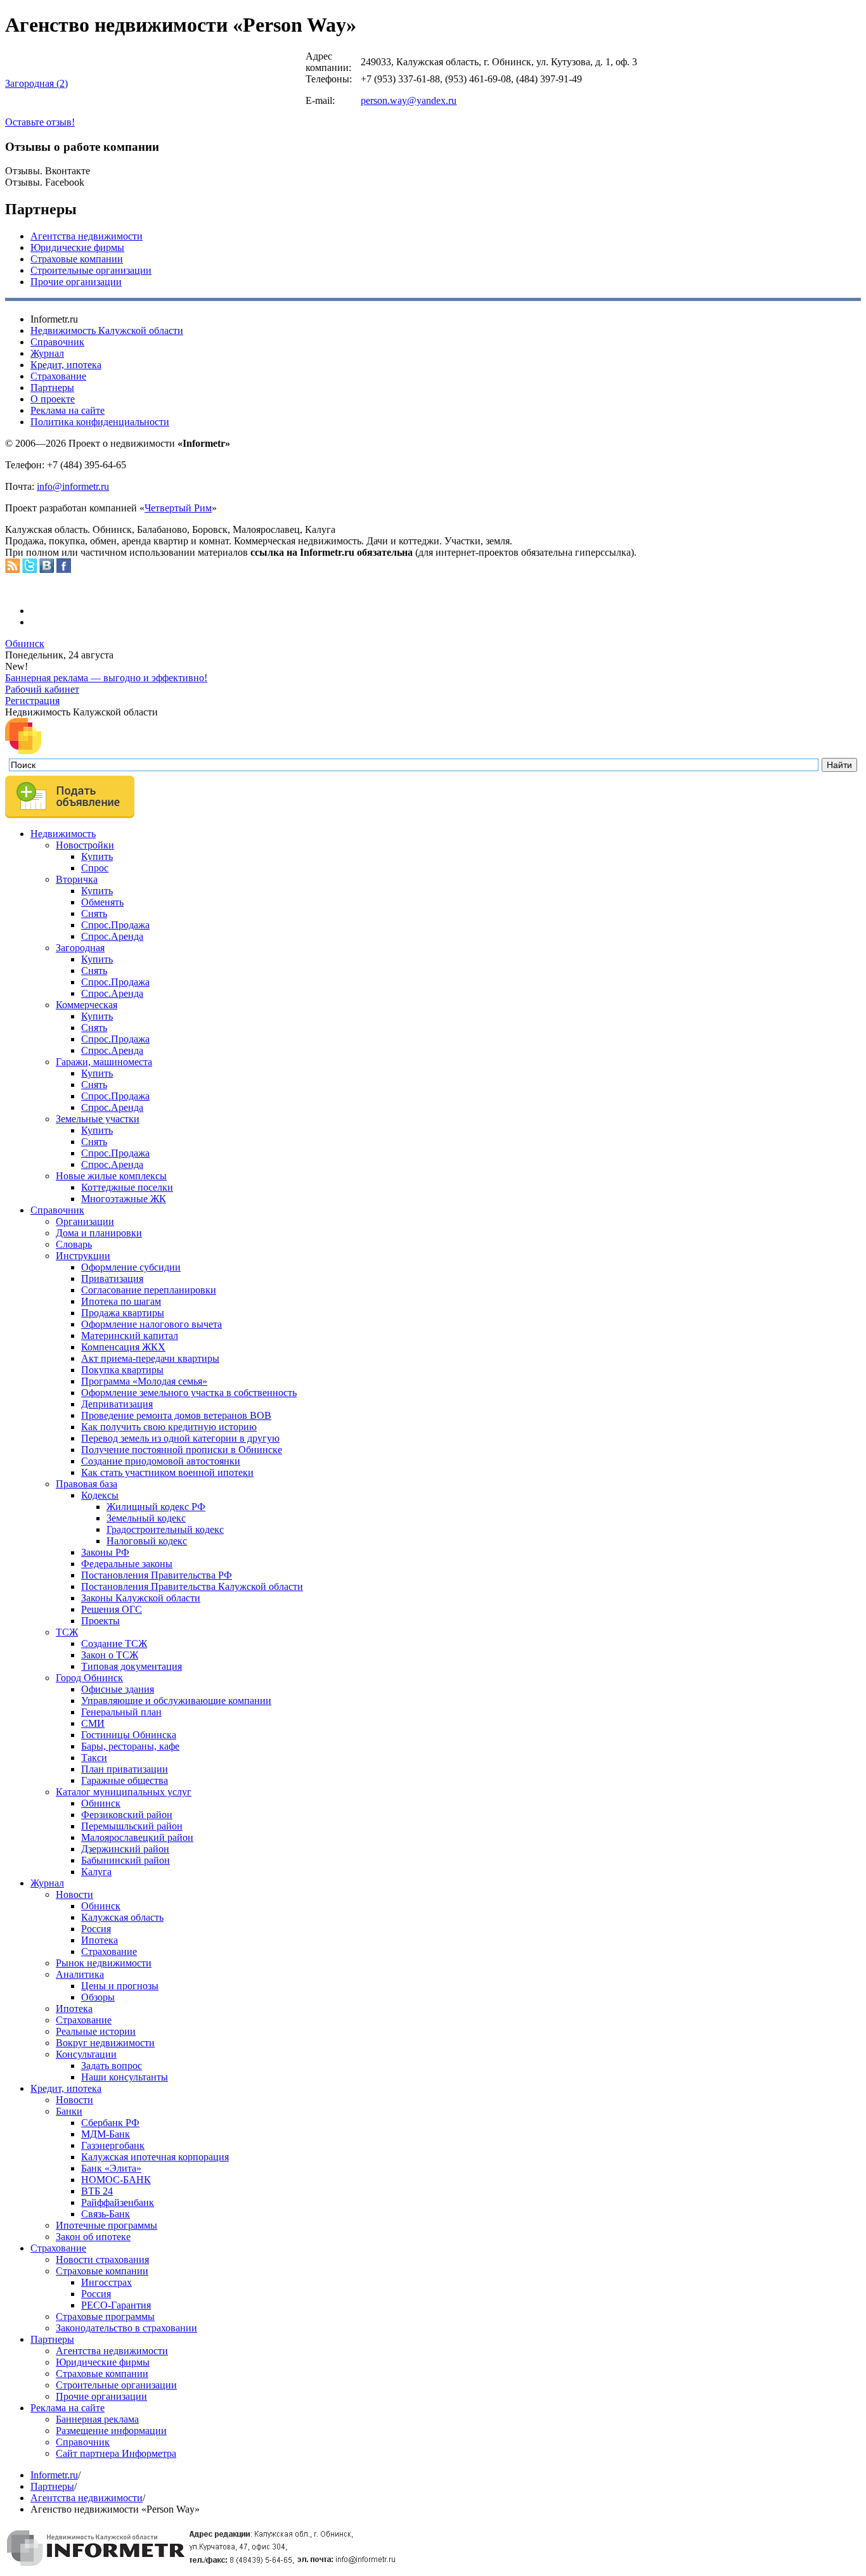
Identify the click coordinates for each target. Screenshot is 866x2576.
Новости (74, 1894)
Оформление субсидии (131, 1267)
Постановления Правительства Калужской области (192, 1586)
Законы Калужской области (141, 1598)
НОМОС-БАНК (116, 2180)
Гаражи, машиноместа (104, 1062)
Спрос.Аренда (112, 936)
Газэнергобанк (113, 2145)
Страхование (58, 376)
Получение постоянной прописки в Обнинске (182, 1450)
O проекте (53, 399)
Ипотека (100, 1940)
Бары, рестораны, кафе (130, 1746)
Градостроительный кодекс (165, 1529)
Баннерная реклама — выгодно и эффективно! (106, 678)
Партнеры (52, 388)
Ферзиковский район (127, 1815)
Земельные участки (98, 1119)
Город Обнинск (89, 1678)
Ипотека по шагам (121, 1301)
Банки (69, 2111)
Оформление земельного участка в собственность (189, 1393)
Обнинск (25, 644)
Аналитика (80, 1974)
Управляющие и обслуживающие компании (176, 1701)
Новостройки (85, 845)
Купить (97, 856)
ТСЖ (67, 1632)
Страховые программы (105, 2316)
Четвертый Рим (178, 508)
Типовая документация (132, 1666)
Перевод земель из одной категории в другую (180, 1438)
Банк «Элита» (111, 2168)
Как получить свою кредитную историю (169, 1427)
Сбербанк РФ (110, 2123)
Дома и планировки (99, 1233)
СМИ (93, 1723)
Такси (94, 1758)
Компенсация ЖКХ (123, 1347)
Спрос (95, 868)
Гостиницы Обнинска (129, 1735)
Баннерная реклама (97, 2419)
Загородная (80, 948)
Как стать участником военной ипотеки (167, 1472)
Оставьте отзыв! (40, 122)
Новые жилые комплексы (111, 1176)
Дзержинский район (125, 1849)
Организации (85, 1221)
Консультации (86, 2054)
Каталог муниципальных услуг (124, 1792)
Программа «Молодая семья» (144, 1381)
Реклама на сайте (68, 410)
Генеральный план (121, 1712)
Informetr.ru (54, 2475)
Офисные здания (118, 1689)
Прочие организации (76, 282)
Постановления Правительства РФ (157, 1575)
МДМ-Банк (106, 2134)
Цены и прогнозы (120, 1986)
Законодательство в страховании (126, 2328)
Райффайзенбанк (118, 2202)
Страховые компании (77, 259)
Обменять (102, 902)
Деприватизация (117, 1404)
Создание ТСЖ (114, 1644)
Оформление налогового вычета (152, 1324)
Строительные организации (91, 270)
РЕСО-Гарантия (116, 2305)
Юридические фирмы (77, 247)
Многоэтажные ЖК (124, 1199)
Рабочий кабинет (42, 689)
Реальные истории (96, 2031)
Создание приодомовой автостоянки (161, 1461)
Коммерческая (87, 1005)
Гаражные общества (125, 1780)
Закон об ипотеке (93, 2237)
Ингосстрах (107, 2282)
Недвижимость (63, 834)
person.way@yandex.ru (409, 100)
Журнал (47, 353)
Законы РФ (105, 1552)
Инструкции (83, 1256)
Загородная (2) (36, 83)
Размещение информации (111, 2431)
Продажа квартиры (123, 1313)
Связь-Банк (106, 2214)
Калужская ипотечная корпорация (155, 2157)
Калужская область (122, 1917)
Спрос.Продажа (115, 925)
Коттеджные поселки (127, 1187)
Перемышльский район (132, 1826)
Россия (96, 1929)
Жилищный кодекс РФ (156, 1507)
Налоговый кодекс (147, 1541)
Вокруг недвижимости (105, 2043)
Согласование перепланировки (149, 1290)
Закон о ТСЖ (110, 1655)
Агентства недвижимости (87, 236)
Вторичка (77, 879)
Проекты (100, 1621)
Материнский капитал (130, 1336)
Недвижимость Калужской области (107, 330)
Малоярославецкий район (137, 1837)
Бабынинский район (126, 1860)
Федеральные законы (127, 1564)
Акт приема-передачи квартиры (150, 1358)
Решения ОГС (112, 1609)
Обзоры (98, 1997)
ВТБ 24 (97, 2191)
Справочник (57, 342)
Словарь (74, 1244)
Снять (94, 913)
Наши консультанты (125, 2077)
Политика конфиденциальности (100, 422)
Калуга (96, 1872)
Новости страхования (102, 2259)
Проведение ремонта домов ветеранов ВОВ (176, 1415)
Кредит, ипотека (66, 365)
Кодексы (100, 1495)
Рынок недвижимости (104, 1963)
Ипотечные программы (107, 2225)
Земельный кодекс (146, 1518)
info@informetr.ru (73, 486)
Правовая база (87, 1484)
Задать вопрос (112, 2066)
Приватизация (112, 1278)
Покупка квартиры (122, 1370)
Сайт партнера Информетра (116, 2453)
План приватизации (125, 1769)
